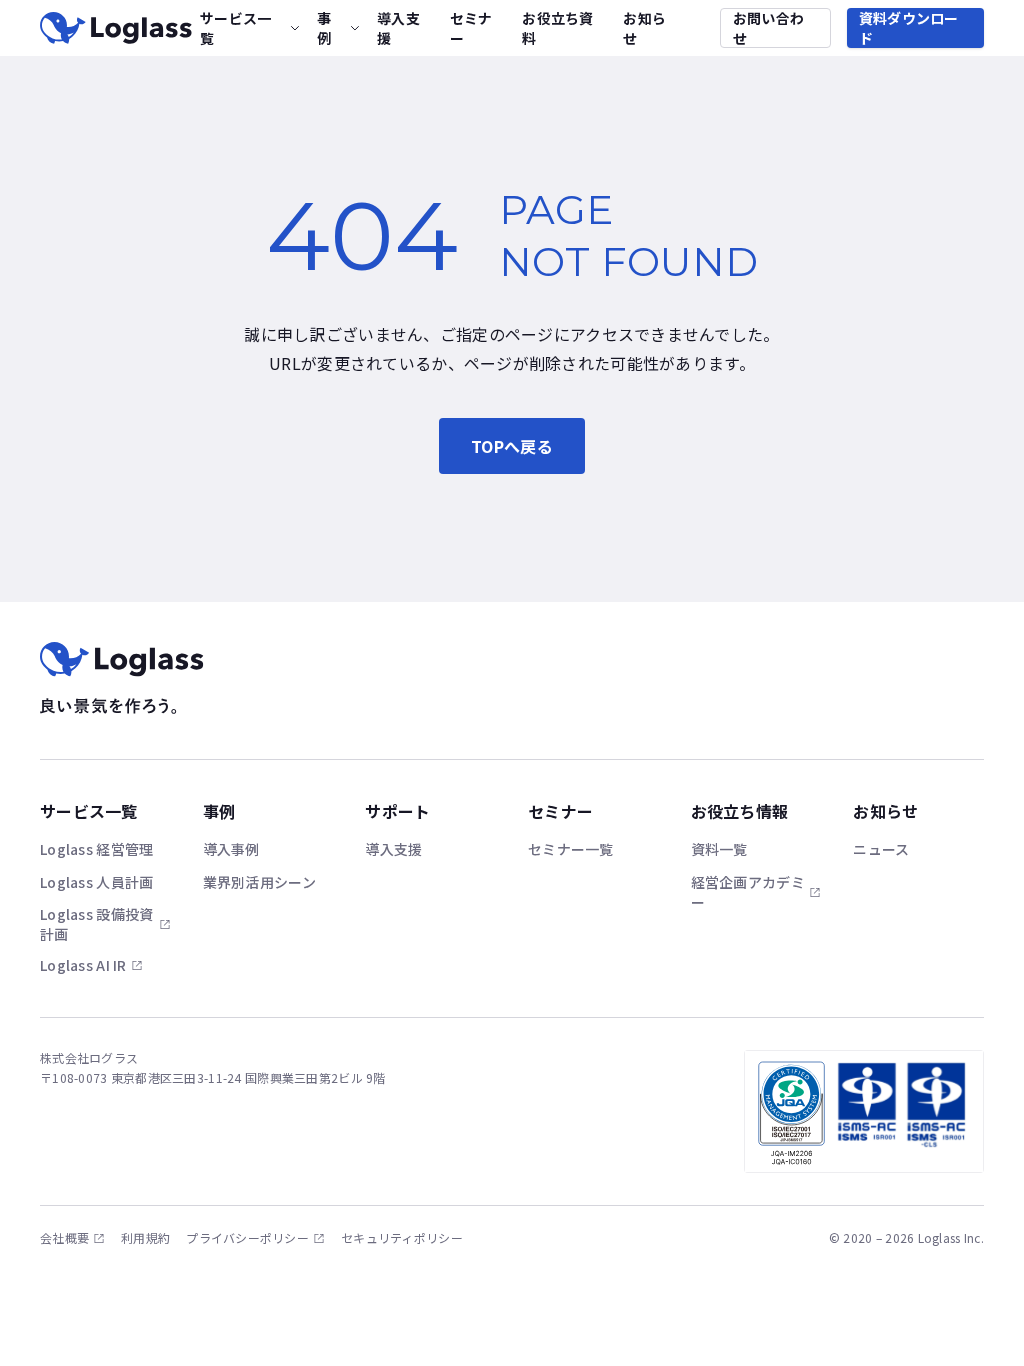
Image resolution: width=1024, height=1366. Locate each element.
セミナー (471, 28)
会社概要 (64, 1238)
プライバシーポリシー (247, 1238)
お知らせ (644, 28)
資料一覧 (719, 849)
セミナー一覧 (571, 849)
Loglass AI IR (83, 965)
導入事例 (231, 849)
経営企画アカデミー (748, 892)
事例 (324, 28)
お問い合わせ (768, 28)
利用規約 (145, 1238)
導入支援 (398, 28)
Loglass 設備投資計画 (96, 924)
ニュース (881, 849)
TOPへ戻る (512, 446)
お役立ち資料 (557, 28)
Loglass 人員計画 (96, 882)
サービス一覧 (235, 28)
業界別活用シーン (259, 882)
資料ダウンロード (909, 28)
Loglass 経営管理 (96, 849)
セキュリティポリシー (402, 1238)
